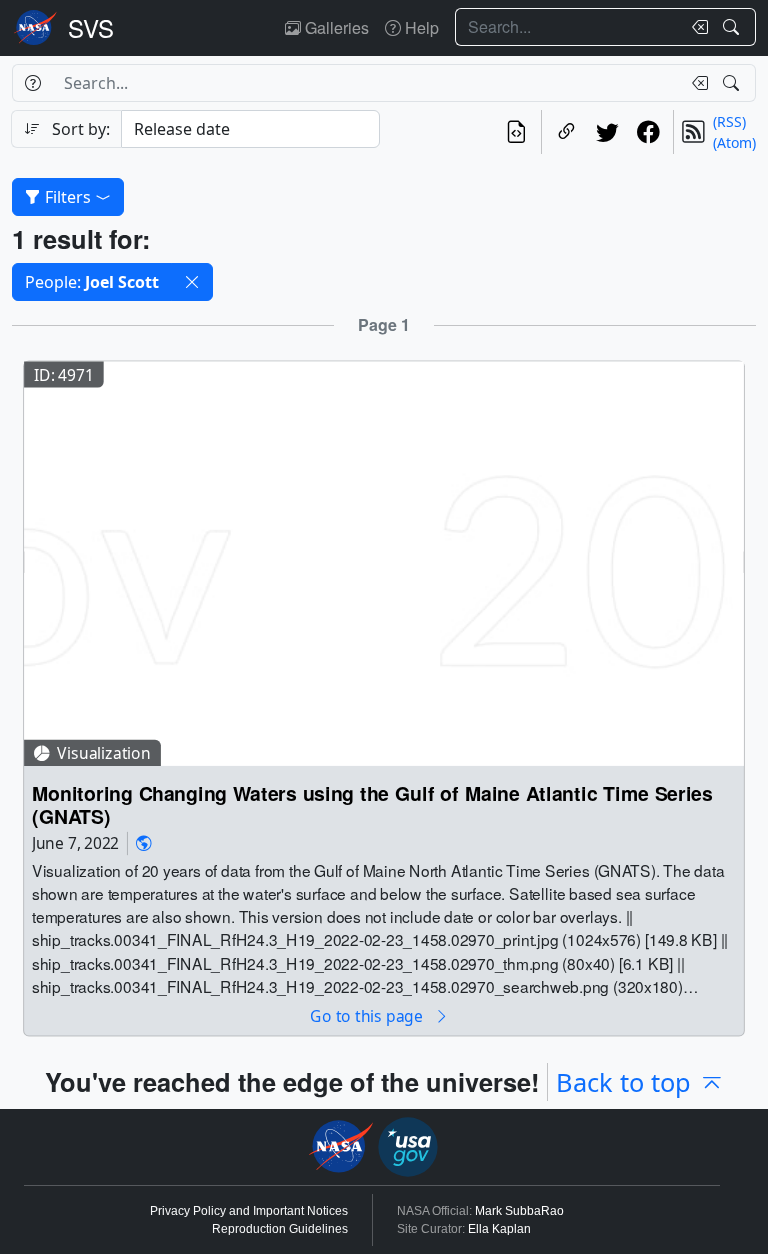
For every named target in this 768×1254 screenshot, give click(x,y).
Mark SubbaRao (519, 1211)
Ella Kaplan (499, 1229)
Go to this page (368, 1015)
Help (420, 27)
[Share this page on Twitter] (607, 132)
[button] (192, 282)
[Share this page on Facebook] (648, 132)
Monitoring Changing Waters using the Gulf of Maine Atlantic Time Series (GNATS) (372, 804)
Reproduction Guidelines (280, 1229)
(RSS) (729, 121)
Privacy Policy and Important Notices (249, 1211)
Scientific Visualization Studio (91, 28)
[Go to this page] (384, 561)
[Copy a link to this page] (566, 132)
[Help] (32, 83)
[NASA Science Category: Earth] (144, 843)
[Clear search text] (696, 27)
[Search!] (733, 27)
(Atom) (734, 142)
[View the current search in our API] (516, 132)
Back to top (623, 1082)
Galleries (335, 27)
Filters (68, 197)
